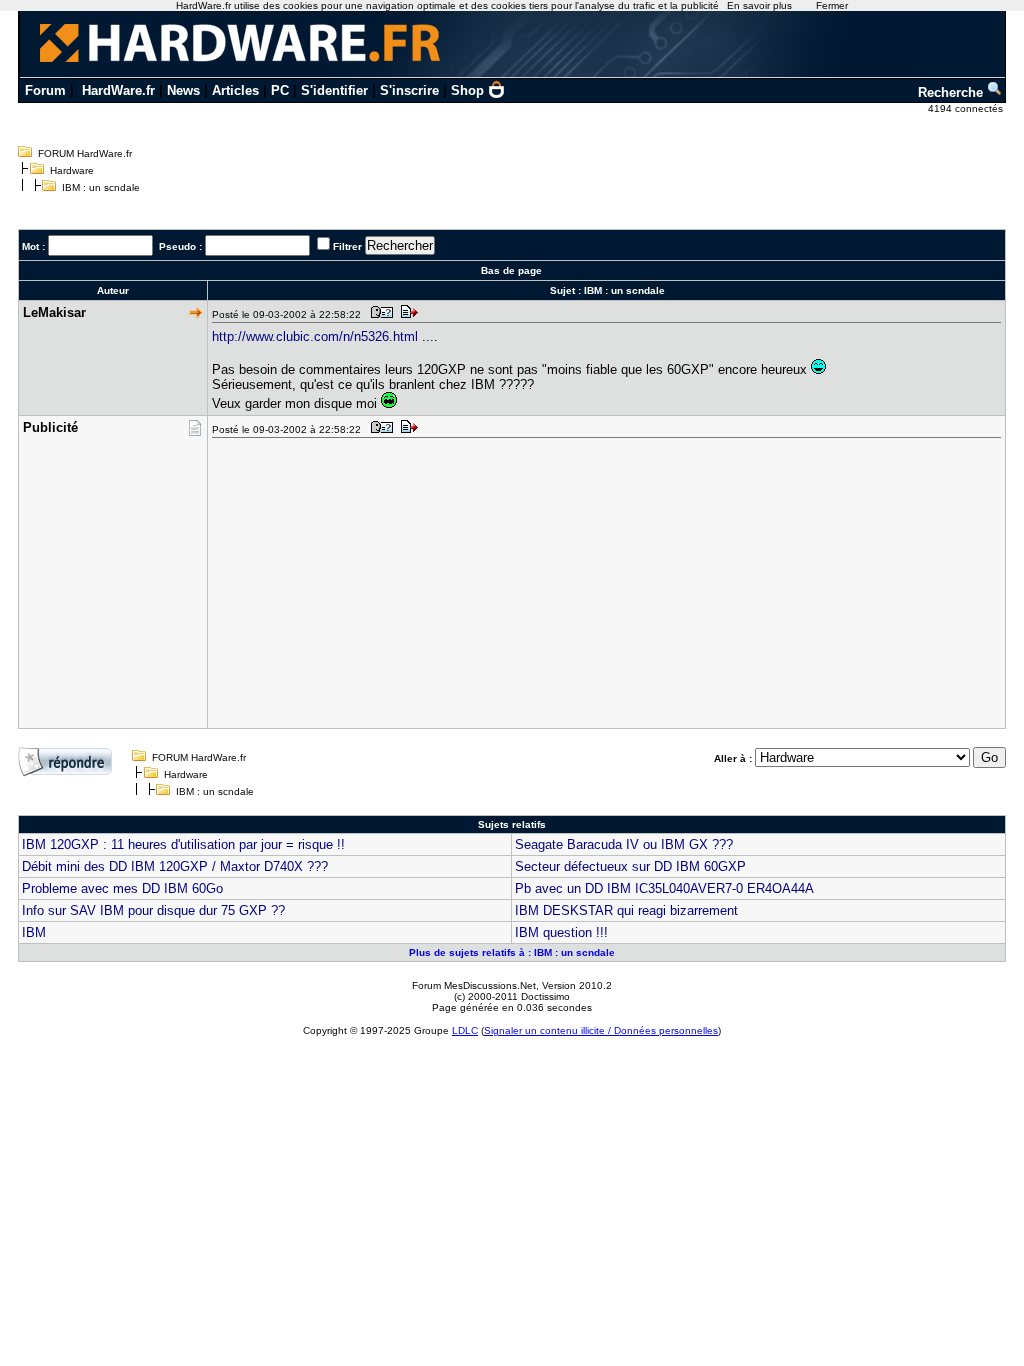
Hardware (72, 170)
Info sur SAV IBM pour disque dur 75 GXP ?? (153, 910)
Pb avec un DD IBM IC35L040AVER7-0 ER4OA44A (664, 888)
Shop (467, 90)
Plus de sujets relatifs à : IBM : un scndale (512, 952)
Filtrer (347, 246)
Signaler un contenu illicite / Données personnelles (601, 1030)
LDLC (465, 1030)
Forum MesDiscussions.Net (474, 985)
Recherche (952, 92)
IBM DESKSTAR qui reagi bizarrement (626, 910)
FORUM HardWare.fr (85, 153)
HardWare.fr (118, 90)
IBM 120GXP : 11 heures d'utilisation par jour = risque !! (183, 844)
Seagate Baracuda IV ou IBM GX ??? (624, 844)
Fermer (832, 5)
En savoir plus (759, 5)
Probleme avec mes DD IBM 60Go (122, 888)
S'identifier (334, 90)
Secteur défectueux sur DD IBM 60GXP (630, 866)
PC (280, 90)
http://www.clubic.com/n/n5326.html (315, 336)
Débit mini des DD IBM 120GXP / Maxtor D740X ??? (175, 866)
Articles (235, 90)
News (183, 90)
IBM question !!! (561, 932)
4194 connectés (967, 108)
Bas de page (511, 270)
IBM (34, 932)
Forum (45, 90)
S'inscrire (409, 90)
